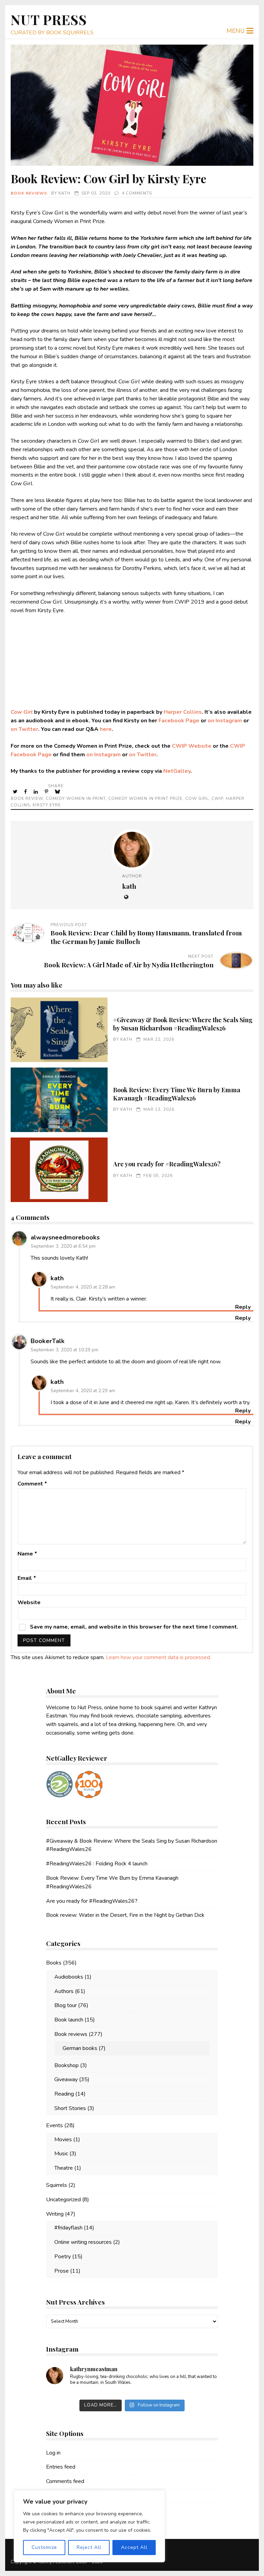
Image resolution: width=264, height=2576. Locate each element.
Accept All (134, 2547)
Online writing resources (83, 2242)
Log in (53, 2453)
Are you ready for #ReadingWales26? (59, 1170)
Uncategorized (63, 2200)
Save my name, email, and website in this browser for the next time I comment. (134, 1627)
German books (80, 2048)
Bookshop (67, 2065)
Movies (63, 2140)
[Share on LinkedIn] (36, 792)
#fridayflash (68, 2228)
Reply (243, 1318)
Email (27, 1578)
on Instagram (225, 721)
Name (27, 1554)
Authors (64, 1991)
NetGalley (177, 771)
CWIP (217, 799)
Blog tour (65, 2005)
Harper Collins (183, 712)
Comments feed (65, 2481)
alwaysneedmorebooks (65, 1237)
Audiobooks (69, 1977)
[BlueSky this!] (58, 792)
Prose (62, 2271)
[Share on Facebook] (26, 792)
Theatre (64, 2168)
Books (54, 1963)
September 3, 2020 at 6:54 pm (63, 1246)
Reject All (89, 2547)
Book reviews (29, 193)
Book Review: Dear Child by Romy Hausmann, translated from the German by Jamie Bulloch (146, 937)
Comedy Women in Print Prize (145, 799)
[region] (89, 2526)
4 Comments (137, 193)
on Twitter (24, 729)
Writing (55, 2214)
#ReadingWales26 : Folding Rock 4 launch (97, 1864)
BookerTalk (48, 1341)
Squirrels (57, 2185)
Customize (44, 2547)
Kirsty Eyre (47, 805)
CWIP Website (192, 746)
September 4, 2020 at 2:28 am (83, 1287)
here (106, 729)
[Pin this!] (47, 792)
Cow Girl (22, 712)
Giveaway (66, 2079)
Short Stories (70, 2108)
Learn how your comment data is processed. (158, 1657)
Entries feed (61, 2467)
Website (29, 1602)
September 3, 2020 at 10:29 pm (64, 1350)
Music (61, 2154)
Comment (32, 1484)
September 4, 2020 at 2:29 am (83, 1391)
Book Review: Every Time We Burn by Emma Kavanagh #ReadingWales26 (59, 1100)
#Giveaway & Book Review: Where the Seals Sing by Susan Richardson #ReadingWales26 (59, 1030)
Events (54, 2125)
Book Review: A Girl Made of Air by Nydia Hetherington (129, 965)
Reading (64, 2094)
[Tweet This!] (16, 792)
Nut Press (49, 19)
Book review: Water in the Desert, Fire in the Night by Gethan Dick (125, 1915)
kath (64, 193)
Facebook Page (179, 721)
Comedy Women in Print (76, 799)
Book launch (69, 2020)
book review (27, 799)
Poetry (63, 2257)
